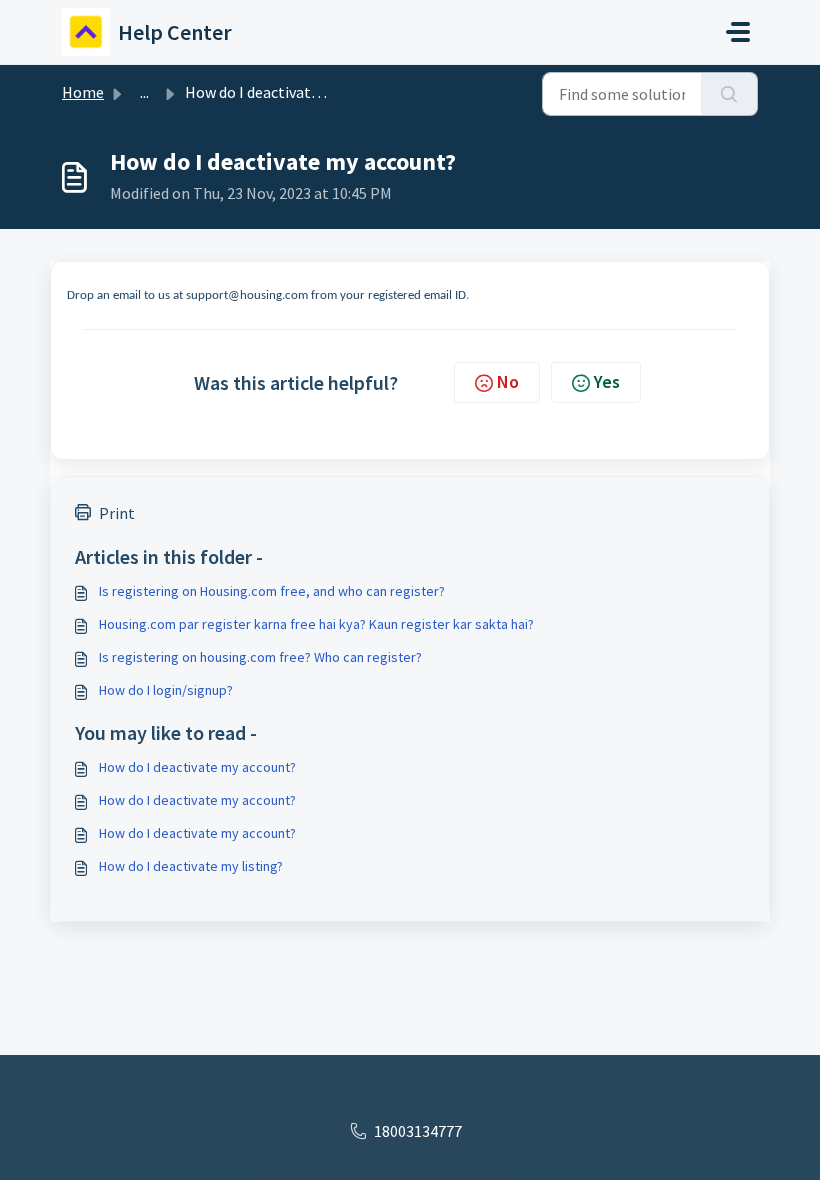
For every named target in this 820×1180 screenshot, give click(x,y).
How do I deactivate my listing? (191, 866)
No (508, 381)
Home (83, 92)
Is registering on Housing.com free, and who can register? (272, 591)
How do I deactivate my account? (197, 767)
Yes (607, 381)
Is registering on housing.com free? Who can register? (260, 657)
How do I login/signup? (166, 690)
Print (117, 513)
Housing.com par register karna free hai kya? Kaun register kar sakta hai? (316, 624)
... (144, 92)
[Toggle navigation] (738, 32)
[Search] (729, 94)
